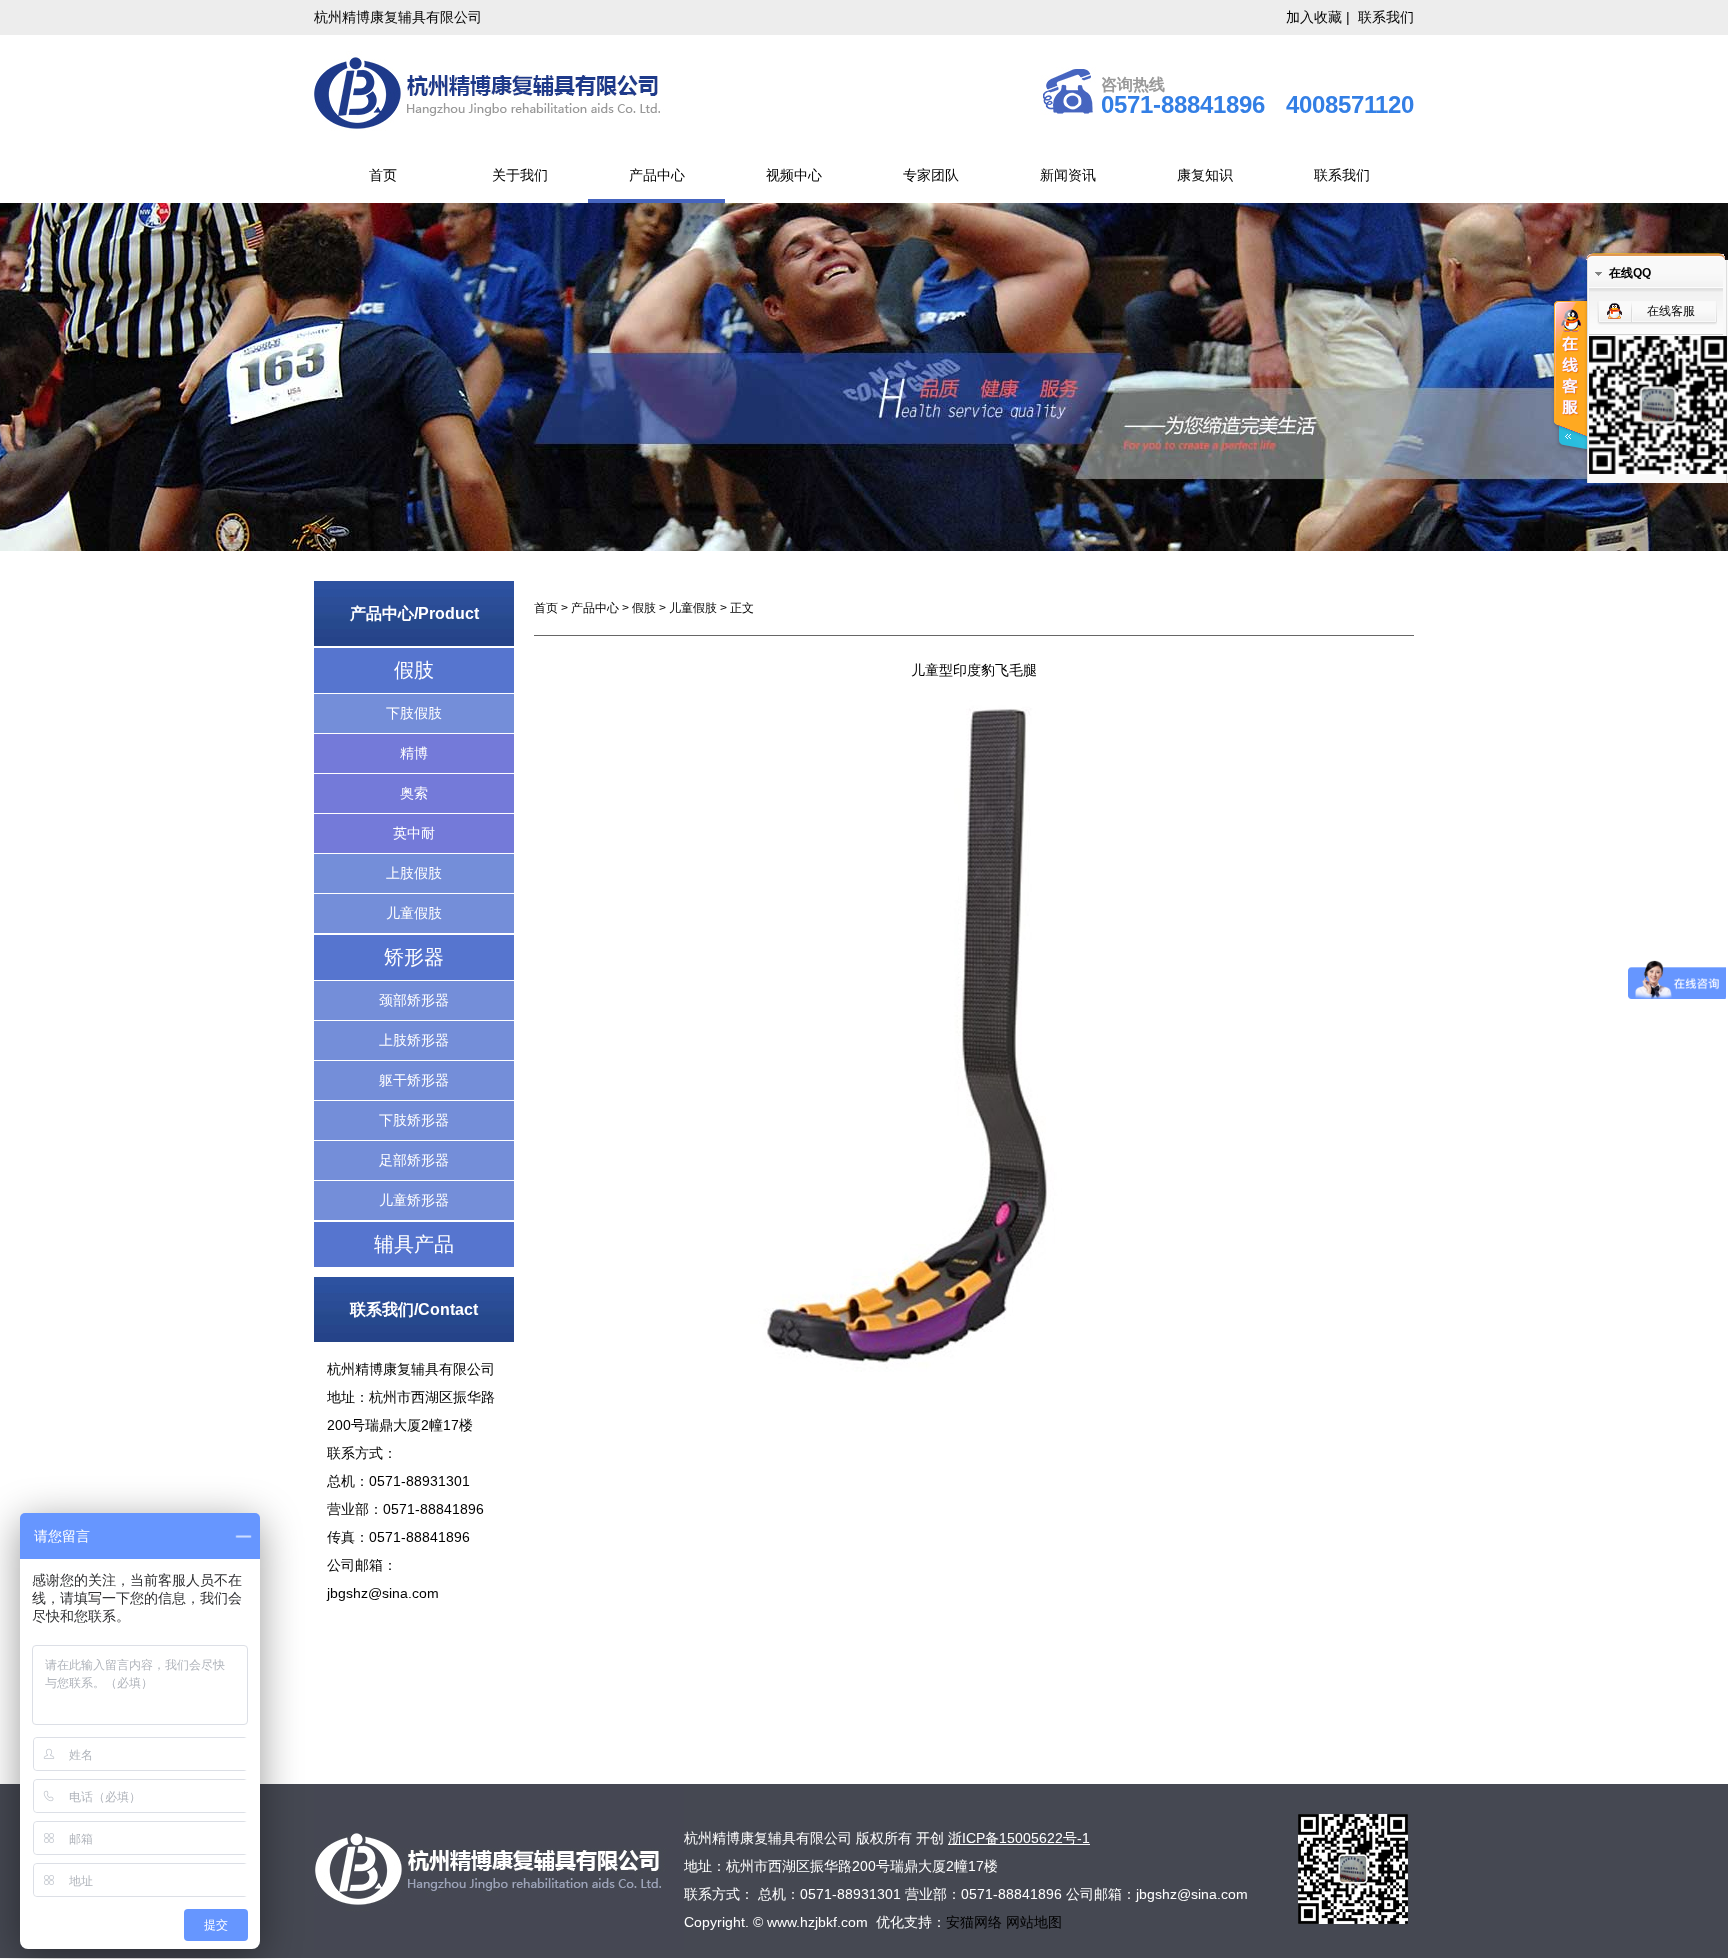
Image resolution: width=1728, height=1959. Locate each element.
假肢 (414, 670)
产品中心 (657, 175)
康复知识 (1205, 175)
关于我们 (520, 175)
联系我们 (1386, 17)
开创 (930, 1838)
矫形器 (414, 957)
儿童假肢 (414, 913)
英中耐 (414, 833)
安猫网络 (976, 1922)
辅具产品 (414, 1244)
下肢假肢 (414, 713)
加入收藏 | (1320, 17)
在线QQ (1630, 273)
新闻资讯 (1068, 175)
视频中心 (794, 175)
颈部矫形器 (414, 1000)
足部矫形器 (414, 1160)
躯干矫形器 (414, 1080)
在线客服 (1671, 311)
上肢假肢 (414, 873)
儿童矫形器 (414, 1200)
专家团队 (931, 175)
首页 (383, 175)
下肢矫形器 (414, 1120)
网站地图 (1034, 1922)
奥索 (414, 793)
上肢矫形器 (414, 1040)
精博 (414, 753)
